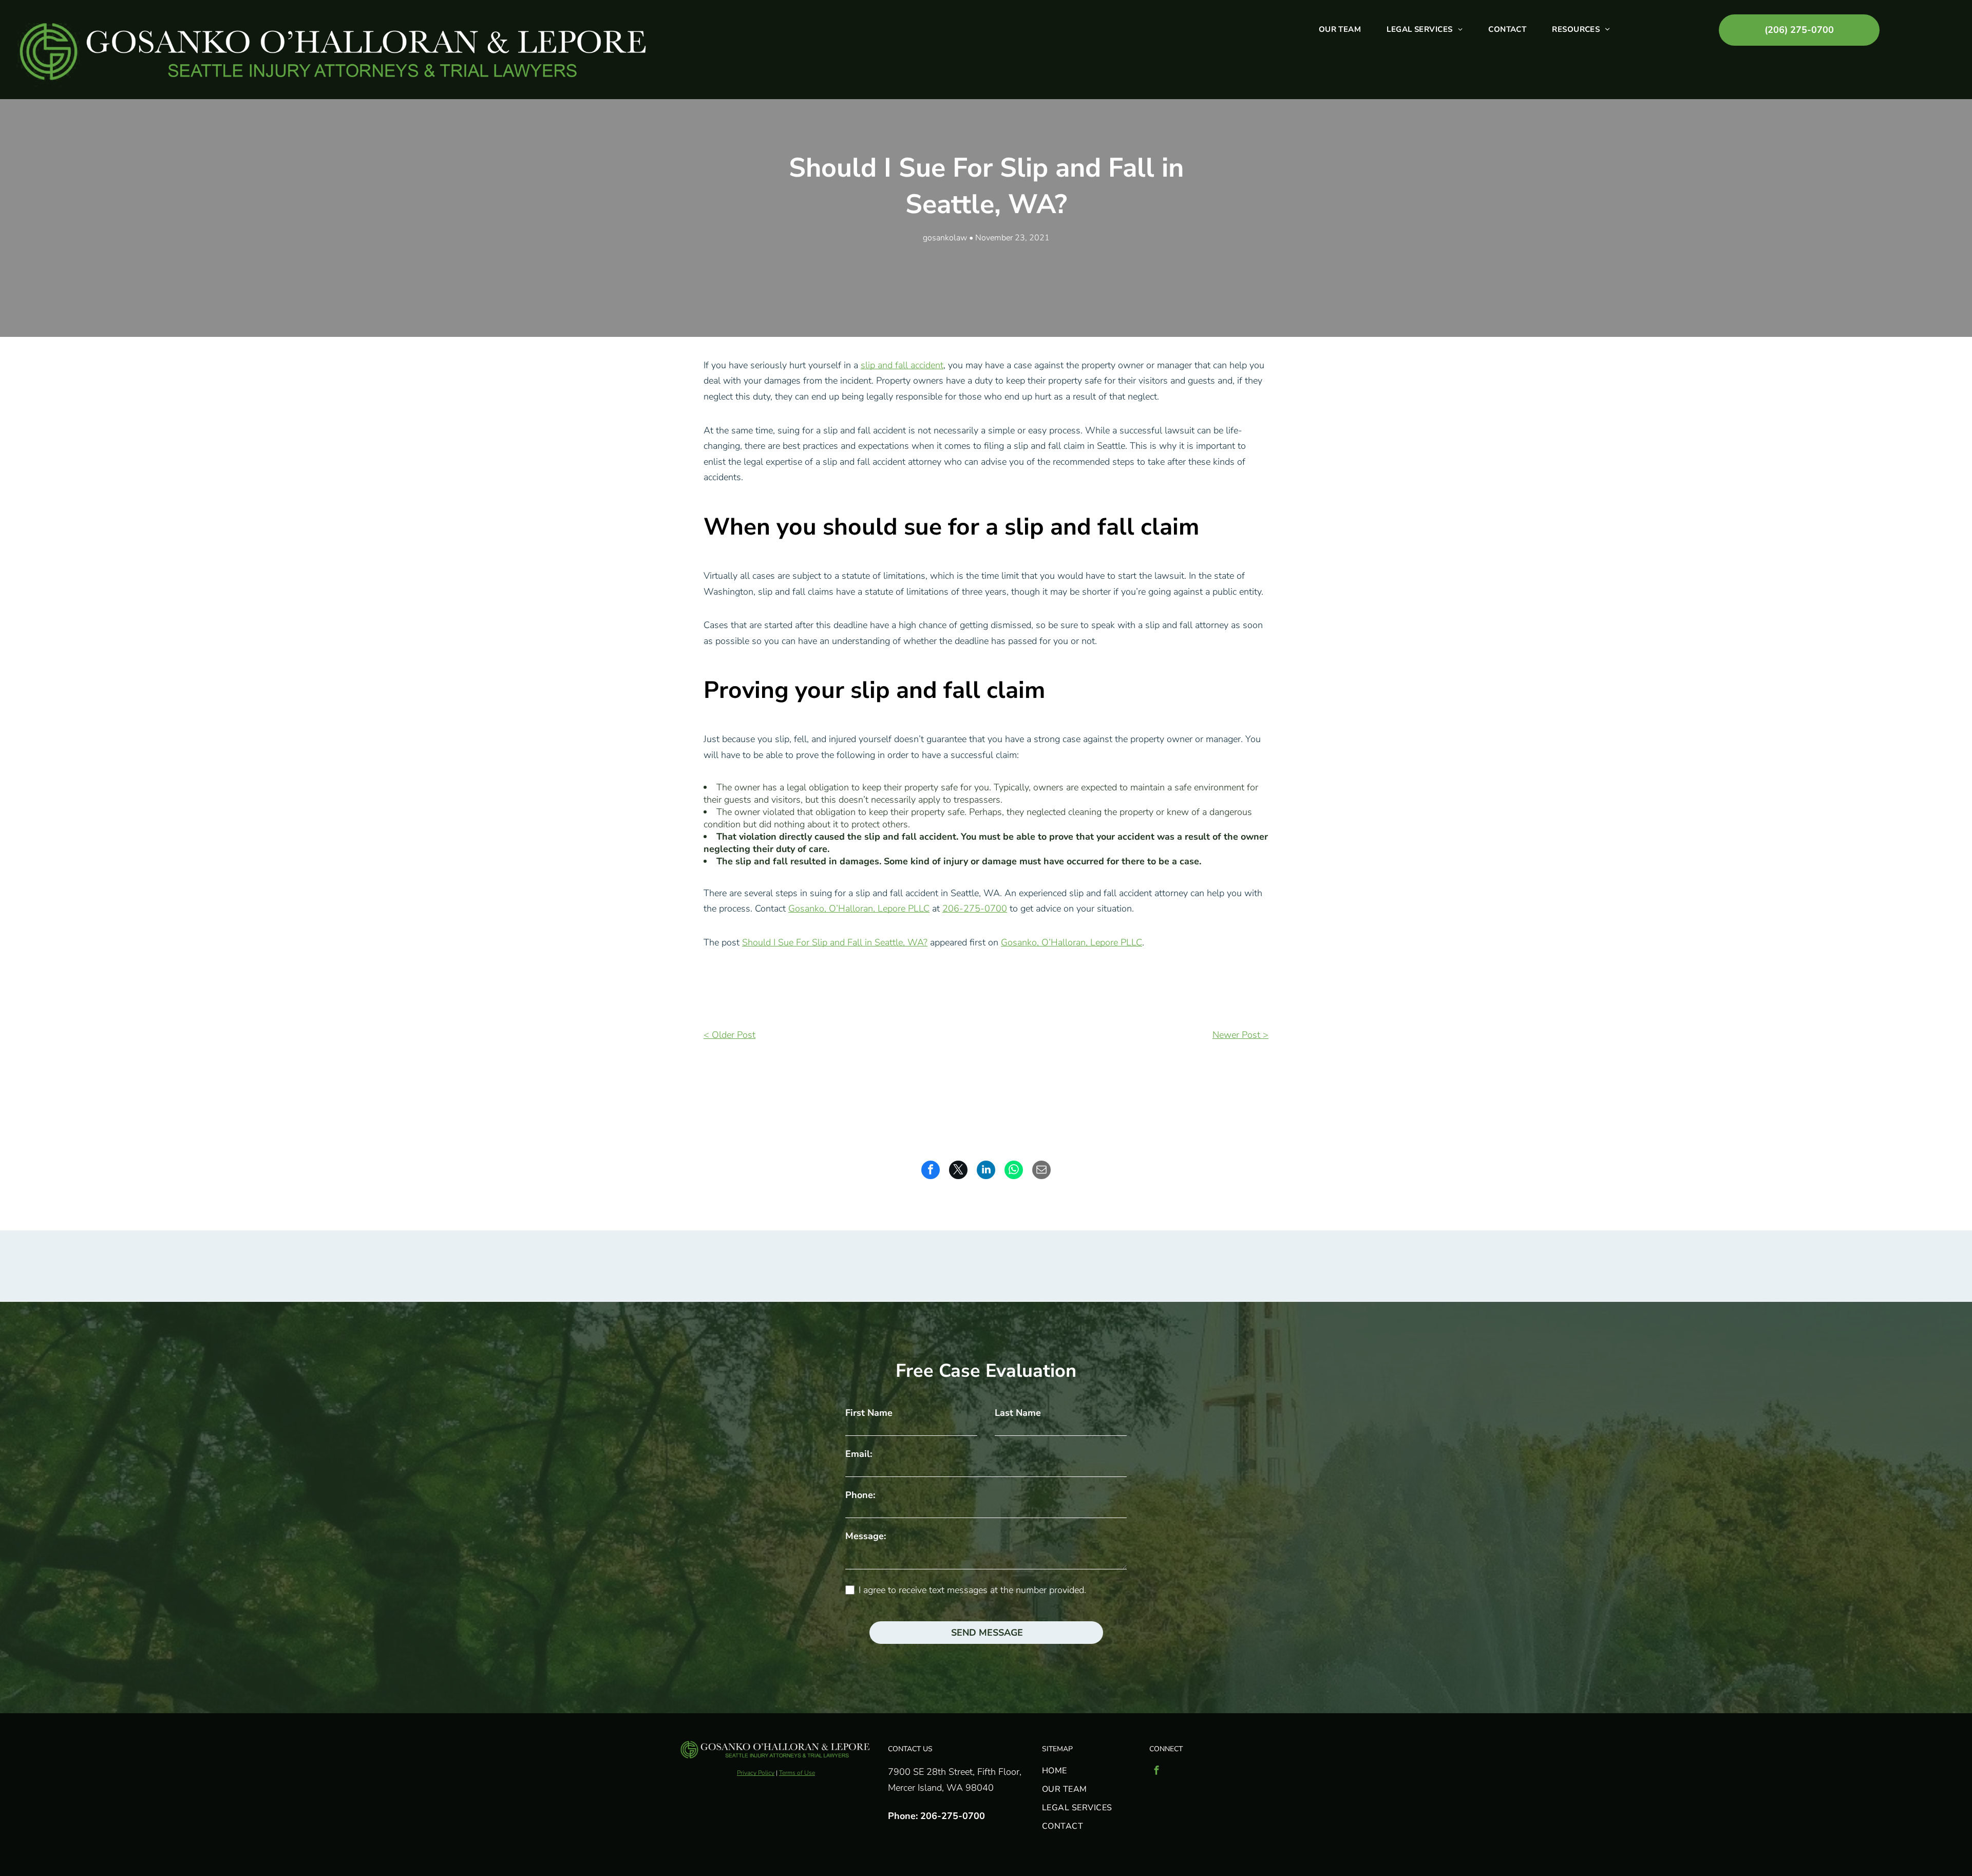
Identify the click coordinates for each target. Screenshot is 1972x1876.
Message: (866, 1536)
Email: (859, 1454)
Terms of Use (797, 1773)
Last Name (1018, 1413)
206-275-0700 (975, 908)
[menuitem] (1340, 29)
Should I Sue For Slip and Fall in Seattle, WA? (835, 942)
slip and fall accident (902, 365)
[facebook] (1156, 1771)
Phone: (860, 1495)
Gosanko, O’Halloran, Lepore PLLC (859, 908)
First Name (869, 1413)
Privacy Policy (756, 1773)
